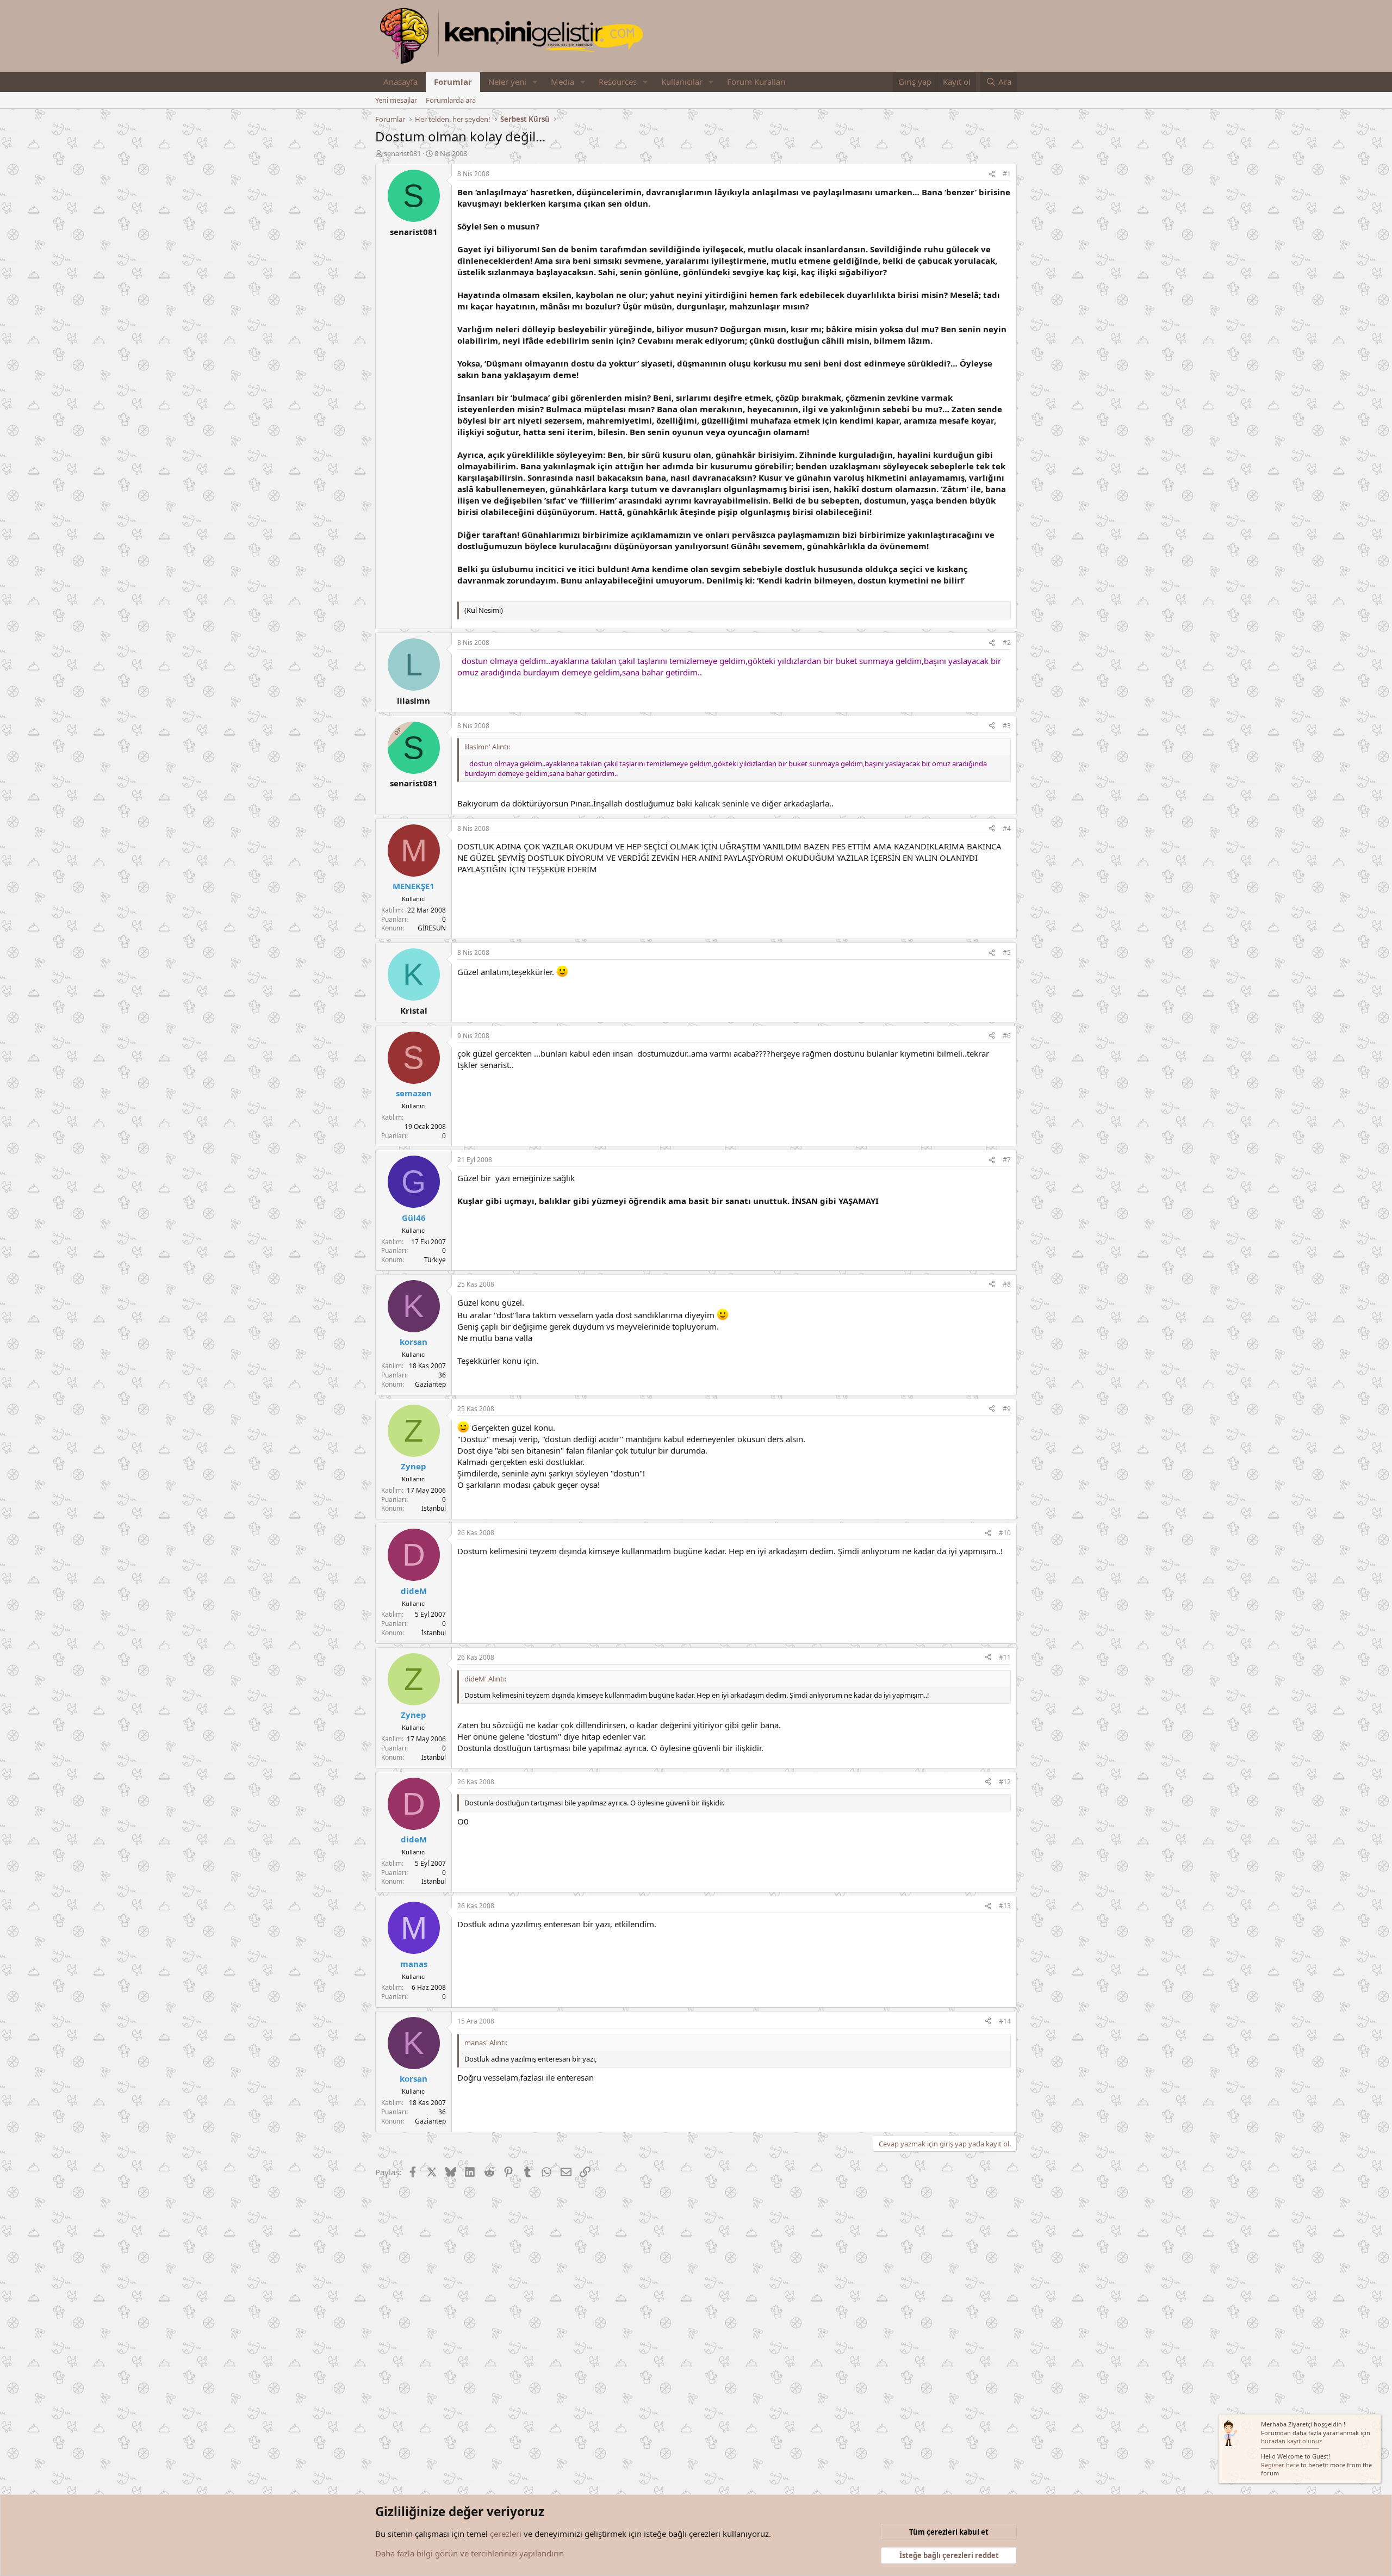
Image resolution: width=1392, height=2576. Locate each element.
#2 (1007, 643)
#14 (1005, 2021)
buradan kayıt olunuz (1291, 2441)
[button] (535, 82)
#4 (1007, 828)
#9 (1007, 1409)
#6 (1007, 1036)
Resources (618, 82)
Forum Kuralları (756, 82)
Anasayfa (400, 82)
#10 (1005, 1533)
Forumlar (453, 82)
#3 (1007, 726)
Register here (1280, 2465)
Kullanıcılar (682, 82)
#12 (1005, 1782)
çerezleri (506, 2534)
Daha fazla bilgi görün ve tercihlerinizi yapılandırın (470, 2553)
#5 (1007, 952)
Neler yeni (507, 82)
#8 (1007, 1284)
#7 (1007, 1160)
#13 (1005, 1906)
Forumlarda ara (451, 100)
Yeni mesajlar (396, 100)
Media (563, 82)
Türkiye (435, 1260)
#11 (1005, 1657)
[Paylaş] (992, 174)
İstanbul (434, 1508)
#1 (1007, 174)
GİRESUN (432, 928)
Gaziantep (430, 1384)
